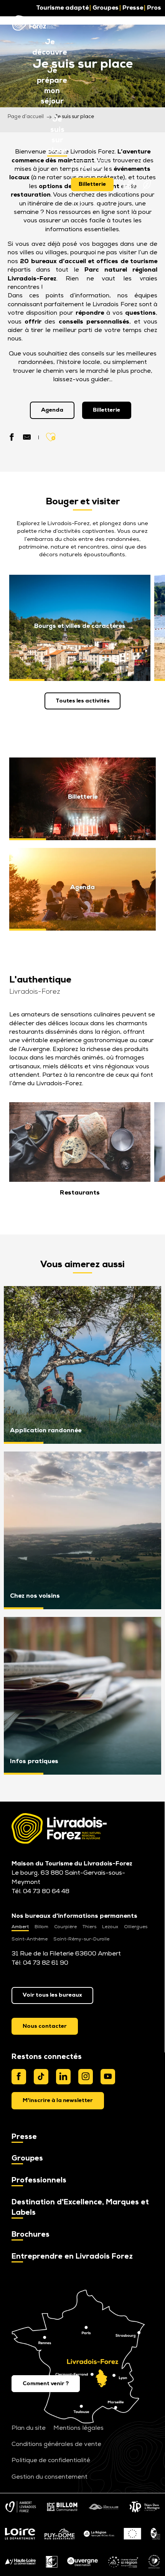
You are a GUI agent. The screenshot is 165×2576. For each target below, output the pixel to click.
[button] (50, 48)
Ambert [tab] (20, 1927)
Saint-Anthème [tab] (30, 1939)
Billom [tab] (41, 1927)
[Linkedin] (63, 2077)
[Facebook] (19, 2077)
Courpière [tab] (65, 1927)
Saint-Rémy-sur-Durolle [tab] (81, 1939)
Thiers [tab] (89, 1927)
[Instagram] (86, 2077)
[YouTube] (108, 2077)
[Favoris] (78, 205)
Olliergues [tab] (136, 1927)
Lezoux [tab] (110, 1927)
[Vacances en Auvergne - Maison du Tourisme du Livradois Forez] (35, 23)
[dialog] (58, 2101)
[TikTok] (41, 2077)
